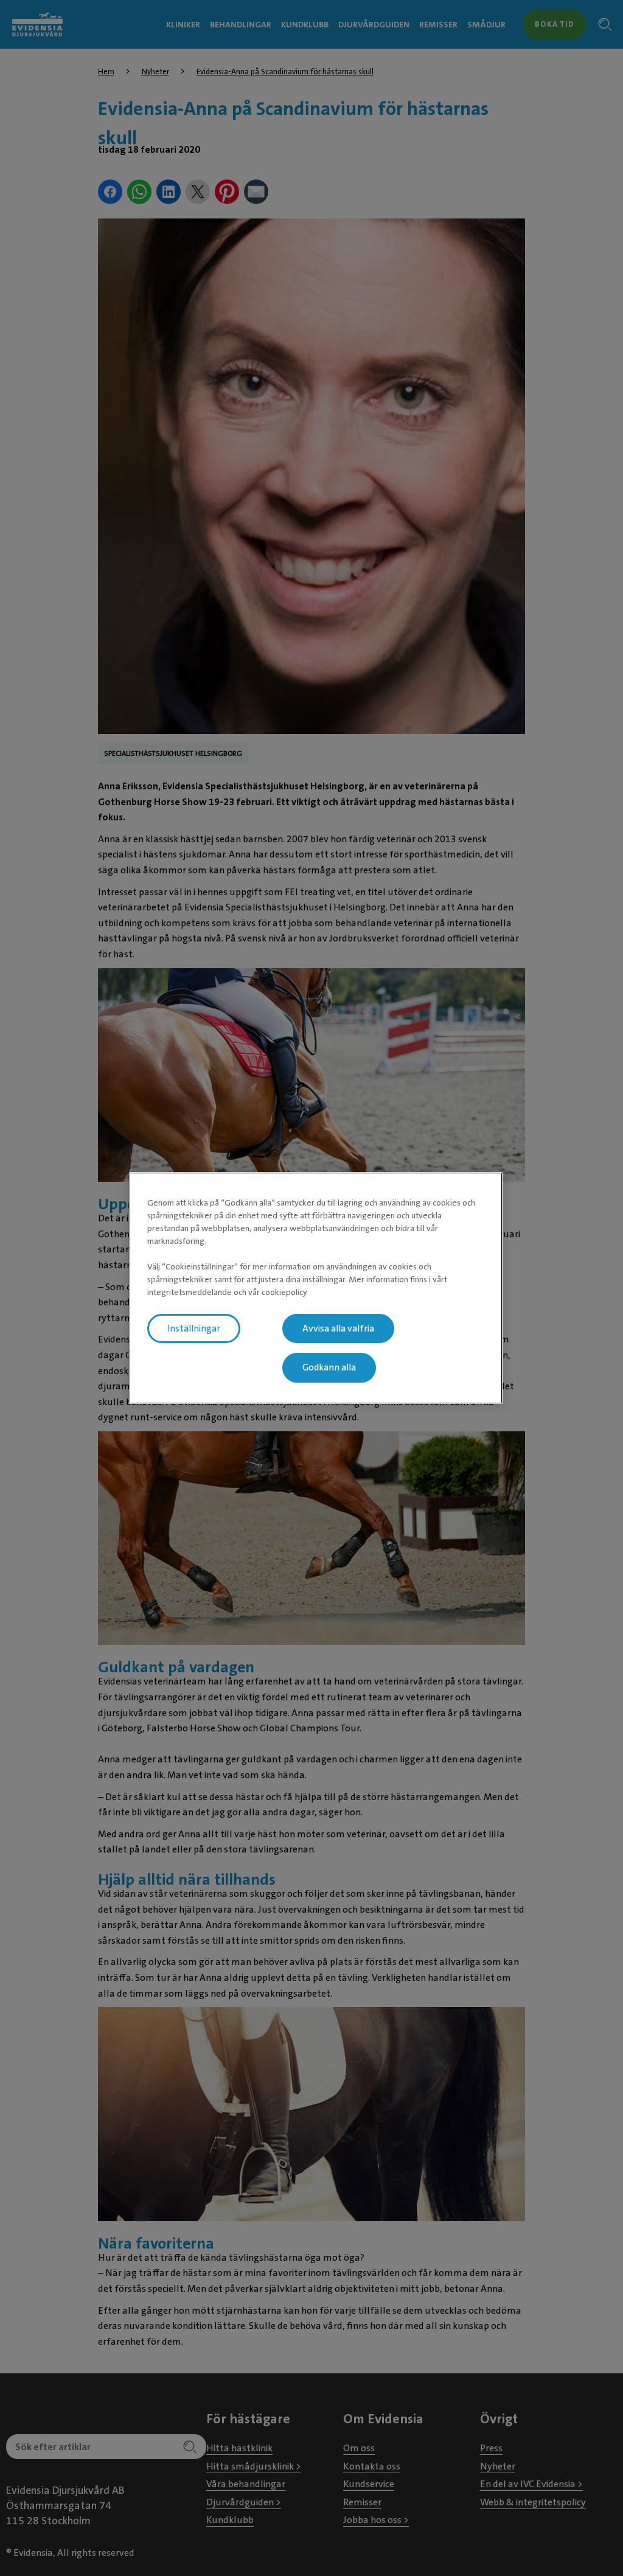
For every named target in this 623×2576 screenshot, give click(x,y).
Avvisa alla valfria (338, 1328)
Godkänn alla (329, 1368)
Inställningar (194, 1328)
